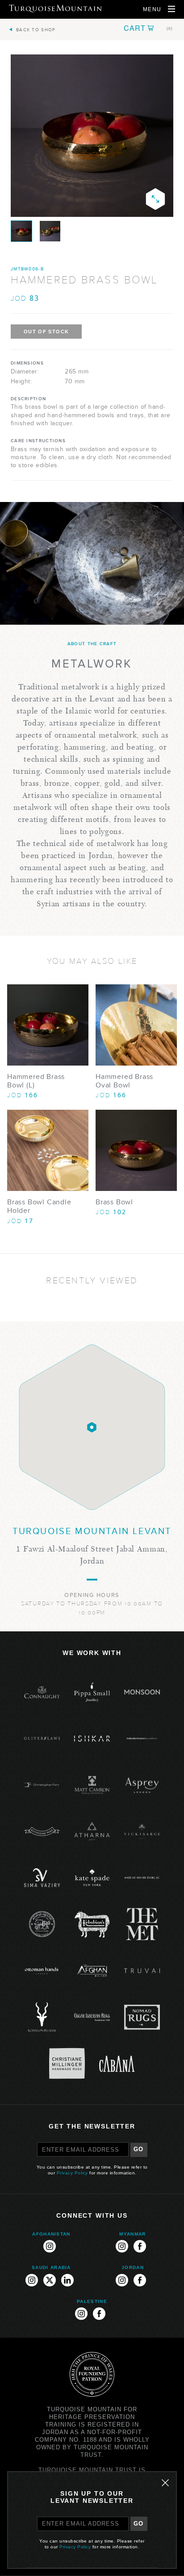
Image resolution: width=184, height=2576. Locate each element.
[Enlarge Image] (155, 199)
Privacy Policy (72, 2173)
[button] (148, 28)
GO (139, 2149)
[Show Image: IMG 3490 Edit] (50, 231)
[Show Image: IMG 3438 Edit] (21, 231)
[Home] (55, 8)
